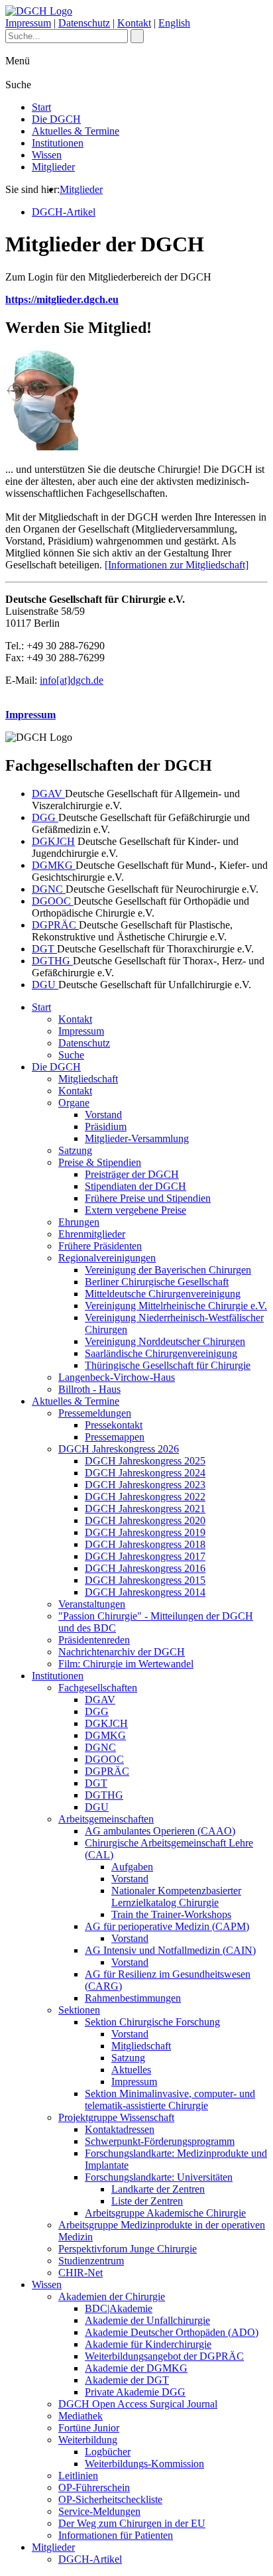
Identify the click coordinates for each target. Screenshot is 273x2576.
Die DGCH (56, 119)
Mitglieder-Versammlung (137, 1138)
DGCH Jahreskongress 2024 (145, 1473)
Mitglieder (53, 167)
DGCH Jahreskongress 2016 (145, 1568)
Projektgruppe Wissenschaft (116, 2117)
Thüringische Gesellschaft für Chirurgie (168, 1365)
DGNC (49, 889)
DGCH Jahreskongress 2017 (145, 1556)
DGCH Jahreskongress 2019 (145, 1532)
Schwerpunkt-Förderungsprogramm (160, 2141)
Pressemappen (115, 1437)
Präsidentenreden (94, 1640)
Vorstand (103, 1115)
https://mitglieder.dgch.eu (62, 299)
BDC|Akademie (119, 2308)
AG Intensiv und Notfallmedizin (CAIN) (170, 1950)
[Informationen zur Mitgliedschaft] (177, 565)
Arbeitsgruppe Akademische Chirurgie (165, 2213)
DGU (45, 985)
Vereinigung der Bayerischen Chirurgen (168, 1270)
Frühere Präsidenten (100, 1246)
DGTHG (52, 961)
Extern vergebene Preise (136, 1210)
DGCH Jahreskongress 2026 (119, 1449)
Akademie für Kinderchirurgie (148, 2344)
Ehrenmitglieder (92, 1234)
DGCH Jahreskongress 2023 (145, 1485)
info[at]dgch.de (72, 680)
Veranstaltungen (92, 1604)
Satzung (75, 1150)
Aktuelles (131, 2070)
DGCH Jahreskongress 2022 (145, 1497)
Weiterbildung (88, 2440)
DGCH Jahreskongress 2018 (145, 1544)
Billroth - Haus (89, 1389)
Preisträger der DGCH (132, 1174)
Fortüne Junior (89, 2428)
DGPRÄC (55, 925)
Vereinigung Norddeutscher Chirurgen (165, 1341)
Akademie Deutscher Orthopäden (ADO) (172, 2332)
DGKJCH (53, 841)
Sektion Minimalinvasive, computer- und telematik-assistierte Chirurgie (170, 2099)
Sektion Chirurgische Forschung (152, 2022)
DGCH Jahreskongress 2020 (145, 1520)
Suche (71, 1055)
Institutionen (58, 143)
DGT (44, 949)
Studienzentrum (91, 2261)
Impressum (28, 23)
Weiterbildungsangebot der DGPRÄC (164, 2356)
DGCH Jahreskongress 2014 (145, 1592)
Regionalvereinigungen (107, 1258)
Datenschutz (84, 23)
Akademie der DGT (127, 2380)
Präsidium (106, 1127)
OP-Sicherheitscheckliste (110, 2499)
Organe (74, 1103)
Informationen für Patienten (116, 2535)
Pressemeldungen (95, 1413)
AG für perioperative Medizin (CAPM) (167, 1926)
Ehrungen (79, 1222)
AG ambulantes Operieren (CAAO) (160, 1831)
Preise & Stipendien (100, 1162)
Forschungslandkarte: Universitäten (159, 2177)
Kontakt (134, 23)
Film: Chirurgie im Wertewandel (126, 1664)
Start (41, 107)
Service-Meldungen (99, 2511)
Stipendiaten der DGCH (136, 1186)
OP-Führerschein (94, 2487)
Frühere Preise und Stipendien (148, 1198)
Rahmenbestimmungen (133, 1998)
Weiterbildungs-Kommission (144, 2464)
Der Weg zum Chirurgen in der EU (132, 2523)
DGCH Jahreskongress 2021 (145, 1509)
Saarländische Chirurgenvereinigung (161, 1353)
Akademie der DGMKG (136, 2368)
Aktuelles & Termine (76, 131)
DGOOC (53, 901)
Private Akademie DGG (135, 2392)
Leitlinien (78, 2476)
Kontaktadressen (120, 2129)
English (174, 23)
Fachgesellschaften (98, 1688)
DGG (45, 817)
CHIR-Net (81, 2273)
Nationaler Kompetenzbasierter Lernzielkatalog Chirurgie (176, 1897)
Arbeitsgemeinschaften (106, 1819)
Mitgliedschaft (88, 1079)
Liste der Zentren (147, 2201)
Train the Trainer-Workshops (171, 1914)
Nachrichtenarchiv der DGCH (122, 1652)
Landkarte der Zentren (158, 2189)
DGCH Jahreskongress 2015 (145, 1580)
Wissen (47, 155)
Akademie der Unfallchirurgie (147, 2320)
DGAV (48, 794)
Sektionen (79, 2010)
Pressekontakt (114, 1425)
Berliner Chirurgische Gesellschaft (157, 1282)
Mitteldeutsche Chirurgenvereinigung (163, 1294)
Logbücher (108, 2452)
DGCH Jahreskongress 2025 (145, 1461)
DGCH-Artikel (64, 212)
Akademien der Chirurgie (112, 2296)
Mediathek (81, 2416)
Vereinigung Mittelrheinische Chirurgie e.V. (176, 1306)
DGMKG (54, 865)
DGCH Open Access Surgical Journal (138, 2404)
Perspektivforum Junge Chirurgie (128, 2249)
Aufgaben (132, 1867)
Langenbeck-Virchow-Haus (117, 1377)
